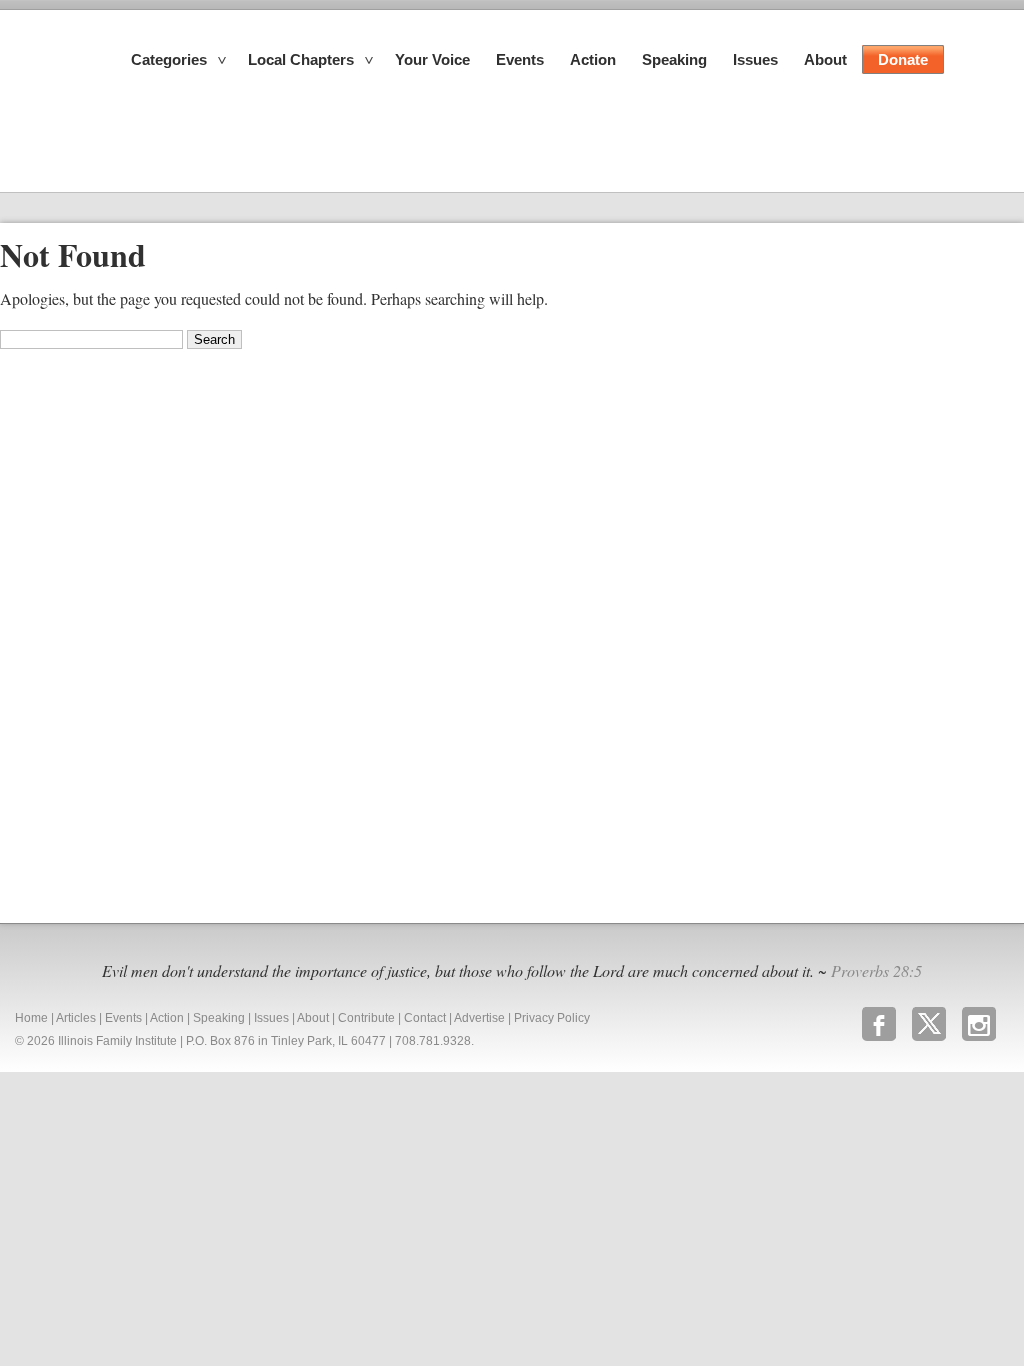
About (825, 59)
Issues (755, 59)
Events (520, 59)
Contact (425, 1018)
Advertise (479, 1018)
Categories (169, 59)
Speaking (674, 59)
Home (31, 1018)
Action (593, 59)
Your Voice (432, 59)
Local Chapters (301, 59)
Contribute (366, 1018)
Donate (903, 59)
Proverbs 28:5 (876, 970)
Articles (76, 1018)
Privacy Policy (552, 1018)
